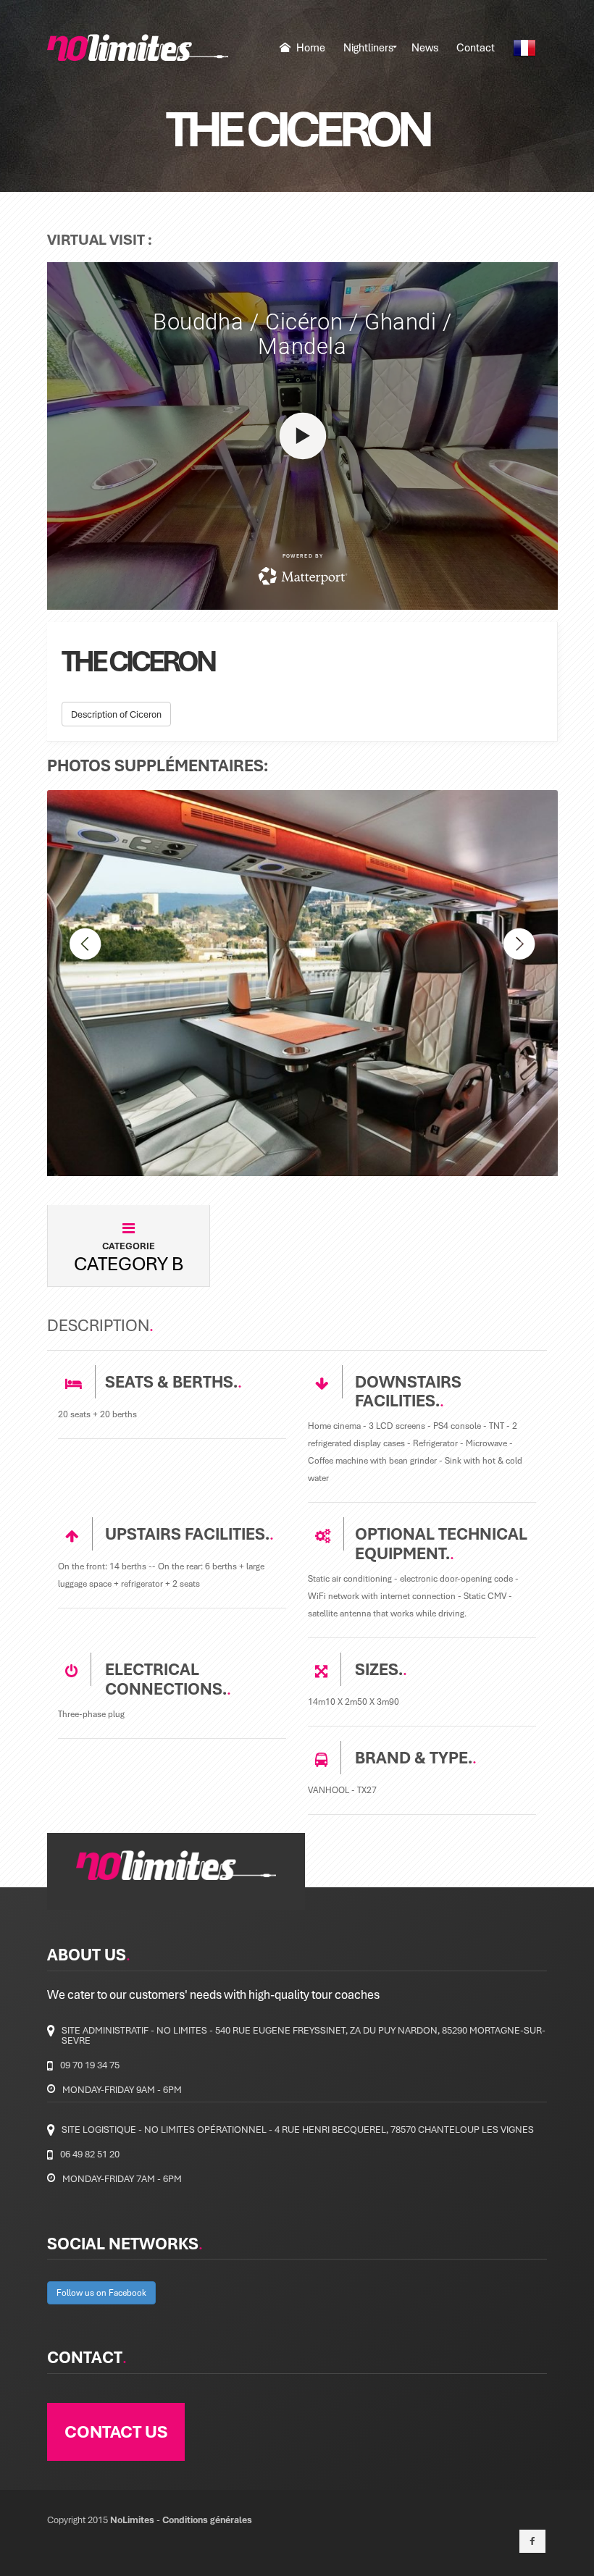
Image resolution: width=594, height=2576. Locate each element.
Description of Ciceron (116, 714)
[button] (85, 1050)
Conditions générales (207, 2520)
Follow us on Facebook (101, 2292)
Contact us (116, 2431)
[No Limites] (138, 47)
